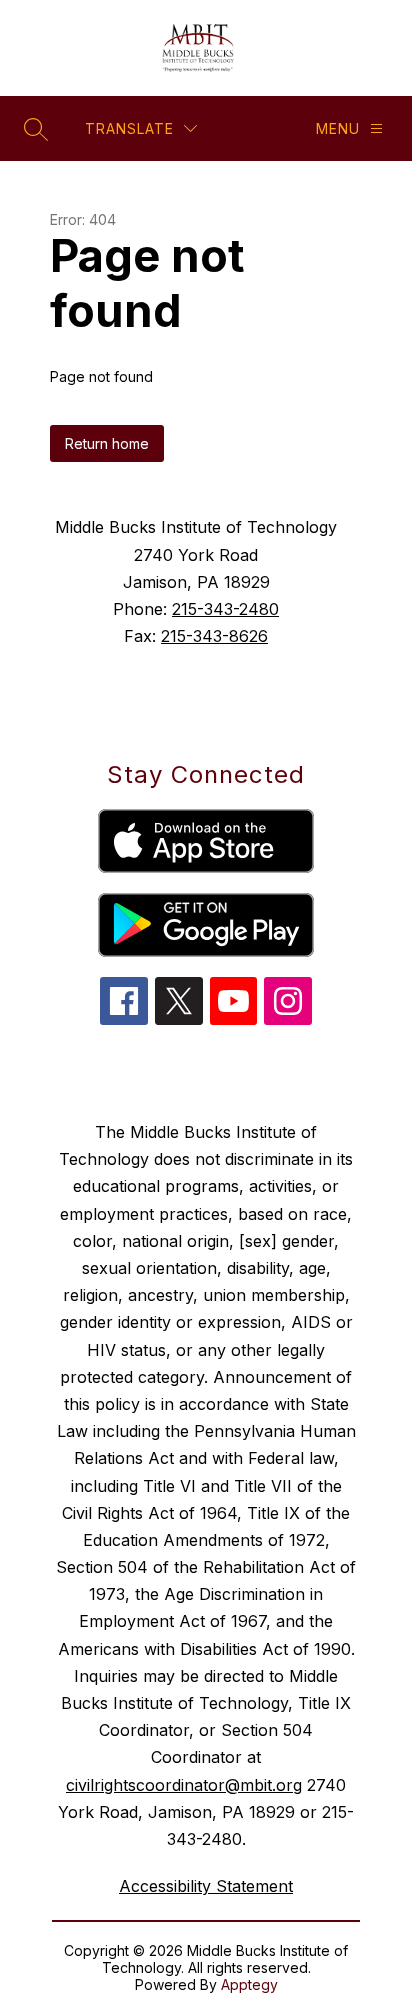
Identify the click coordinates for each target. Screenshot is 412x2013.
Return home (107, 443)
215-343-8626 (214, 636)
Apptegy (249, 1984)
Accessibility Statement (206, 1886)
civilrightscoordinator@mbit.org (184, 1785)
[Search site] (36, 129)
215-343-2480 (225, 609)
